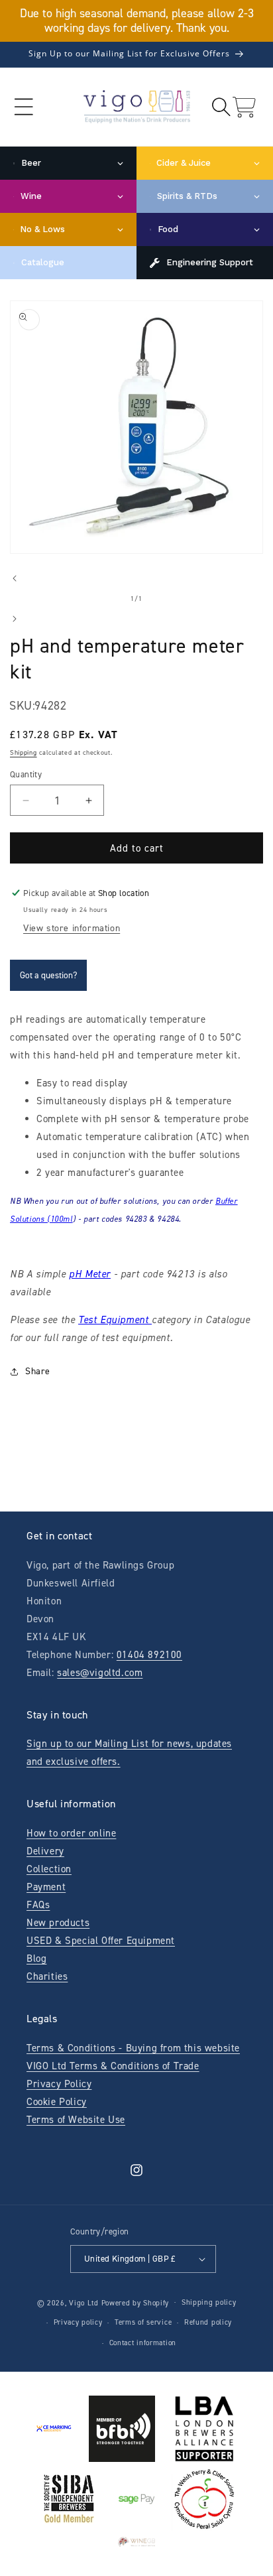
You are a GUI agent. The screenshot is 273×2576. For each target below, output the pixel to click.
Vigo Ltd (84, 2302)
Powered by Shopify (136, 2302)
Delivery (45, 1851)
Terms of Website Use (76, 2120)
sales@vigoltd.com (100, 1673)
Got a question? (48, 975)
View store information (72, 928)
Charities (47, 1976)
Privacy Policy (59, 2084)
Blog (36, 1959)
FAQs (38, 1905)
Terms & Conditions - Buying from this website (133, 2048)
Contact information (143, 2343)
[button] (24, 107)
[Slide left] (15, 578)
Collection (49, 1869)
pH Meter (90, 1274)
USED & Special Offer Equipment (101, 1941)
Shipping (24, 752)
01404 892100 (149, 1655)
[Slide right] (15, 619)
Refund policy (208, 2322)
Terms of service (143, 2322)
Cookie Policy (57, 2102)
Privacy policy (78, 2322)
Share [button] (38, 1371)
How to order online (71, 1833)
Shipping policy (209, 2302)
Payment (46, 1887)
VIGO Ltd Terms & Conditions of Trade (113, 2066)
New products (58, 1923)
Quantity (26, 774)
